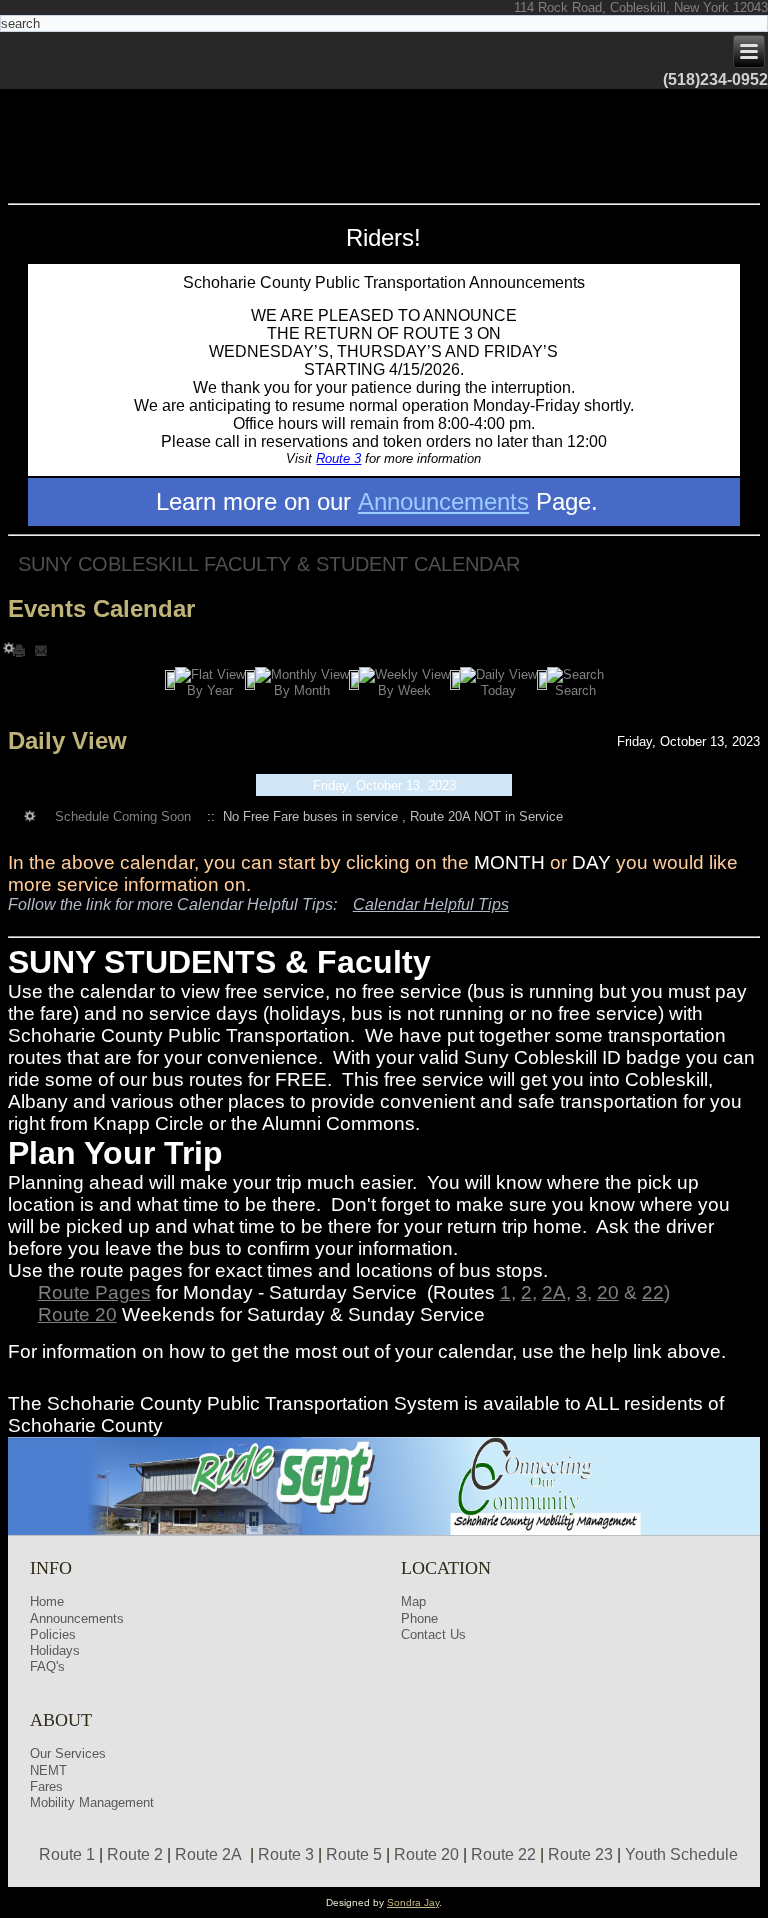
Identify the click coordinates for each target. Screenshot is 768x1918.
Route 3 (338, 458)
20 (608, 1292)
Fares (46, 1786)
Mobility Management (92, 1802)
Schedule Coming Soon (123, 816)
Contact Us (433, 1634)
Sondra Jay (413, 1902)
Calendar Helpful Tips (431, 904)
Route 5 (354, 1854)
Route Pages (94, 1292)
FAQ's (47, 1666)
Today (498, 690)
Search (575, 690)
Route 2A (208, 1854)
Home (47, 1601)
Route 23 (580, 1854)
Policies (53, 1634)
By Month (302, 690)
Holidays (55, 1650)
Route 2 (135, 1854)
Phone (419, 1618)
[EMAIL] (41, 649)
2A (554, 1292)
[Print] (21, 649)
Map (413, 1601)
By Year (210, 690)
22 (653, 1292)
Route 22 (503, 1854)
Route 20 (77, 1314)
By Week (404, 690)
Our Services (68, 1753)
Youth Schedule (681, 1854)
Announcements (443, 501)
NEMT (48, 1770)
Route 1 (67, 1854)
